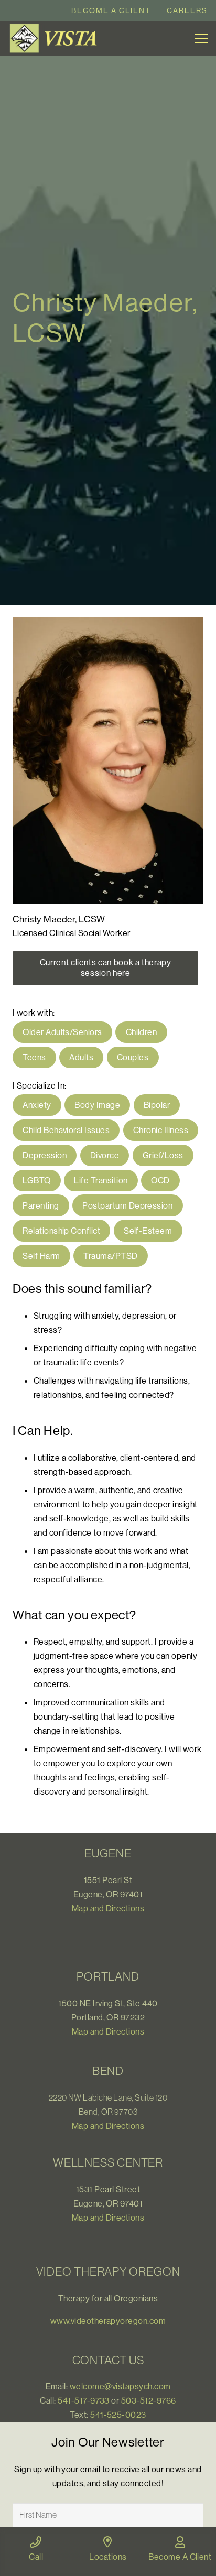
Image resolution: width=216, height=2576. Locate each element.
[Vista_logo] (56, 38)
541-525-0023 (118, 2415)
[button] (201, 38)
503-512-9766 (149, 2400)
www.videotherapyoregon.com (108, 2321)
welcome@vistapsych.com (120, 2386)
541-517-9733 (84, 2400)
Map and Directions (108, 1908)
